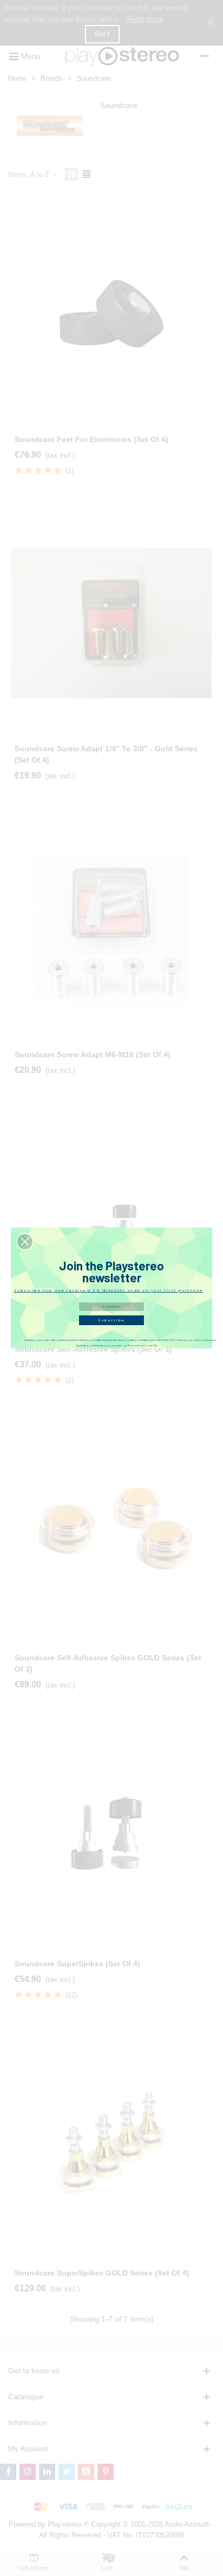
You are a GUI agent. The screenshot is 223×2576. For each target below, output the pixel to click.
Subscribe (111, 1320)
